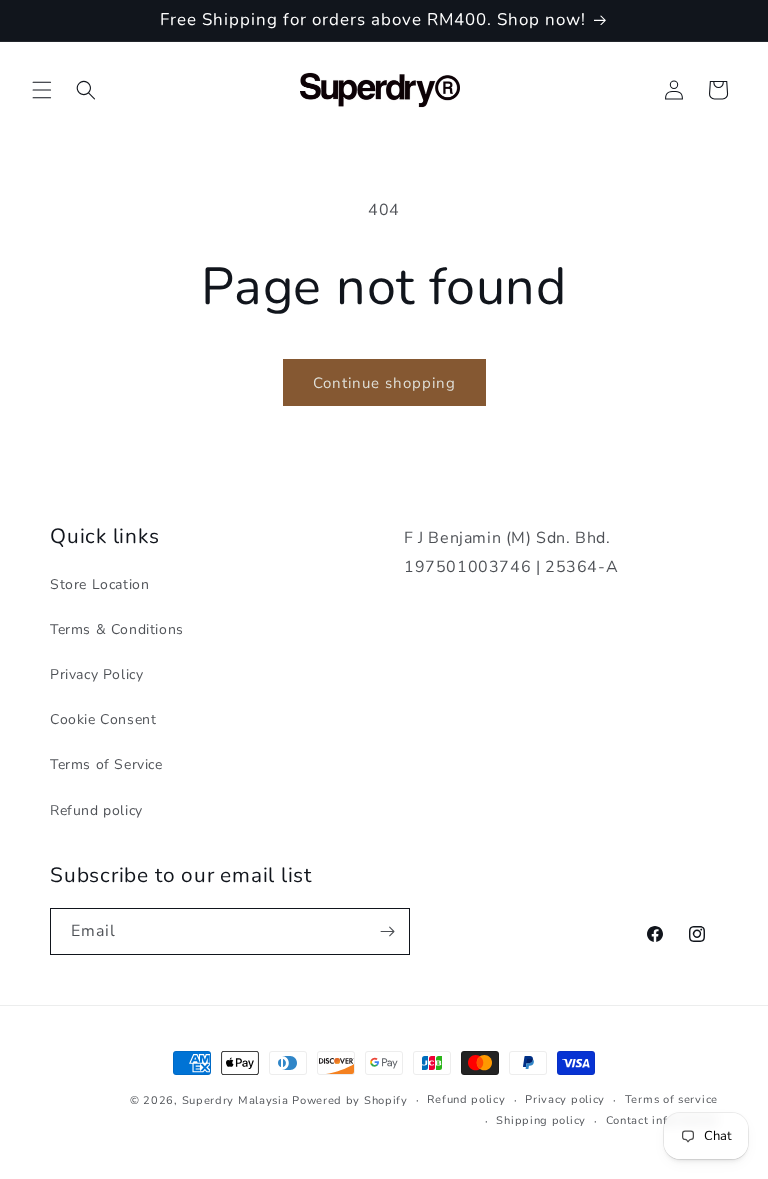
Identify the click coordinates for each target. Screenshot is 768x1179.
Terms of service (671, 1099)
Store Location (99, 584)
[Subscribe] (387, 931)
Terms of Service (106, 764)
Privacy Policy (96, 674)
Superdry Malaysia (235, 1100)
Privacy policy (565, 1099)
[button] (42, 90)
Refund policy (96, 810)
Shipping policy (541, 1120)
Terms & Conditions (117, 629)
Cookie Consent (103, 719)
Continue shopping (384, 383)
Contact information (662, 1120)
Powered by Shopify (350, 1100)
